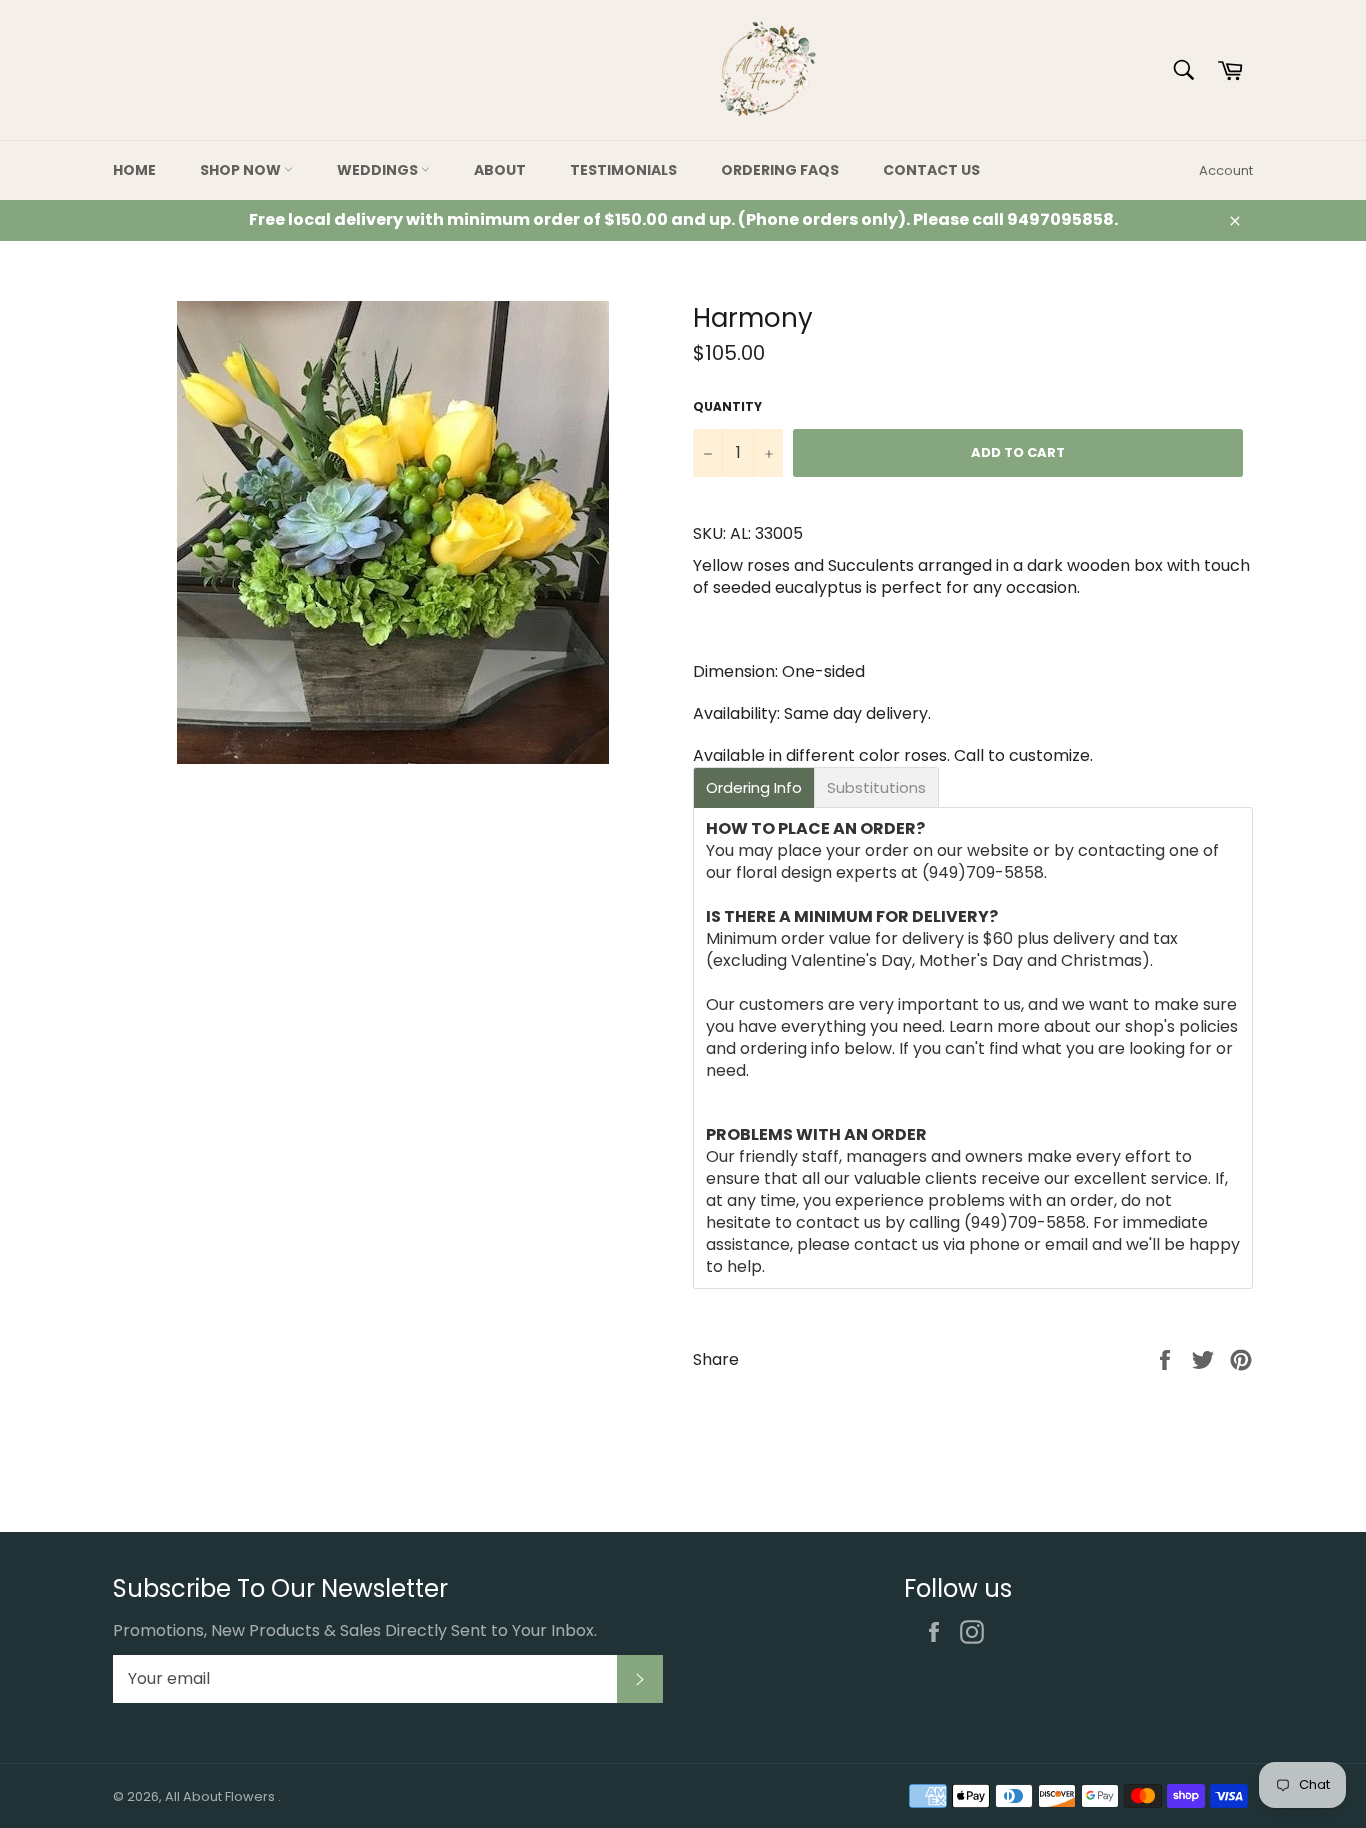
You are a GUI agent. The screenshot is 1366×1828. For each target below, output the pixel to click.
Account (1226, 170)
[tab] (754, 787)
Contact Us (931, 170)
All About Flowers (221, 1796)
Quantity (727, 407)
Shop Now (242, 170)
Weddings (379, 170)
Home (134, 170)
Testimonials (623, 170)
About (500, 170)
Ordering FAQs (780, 170)
